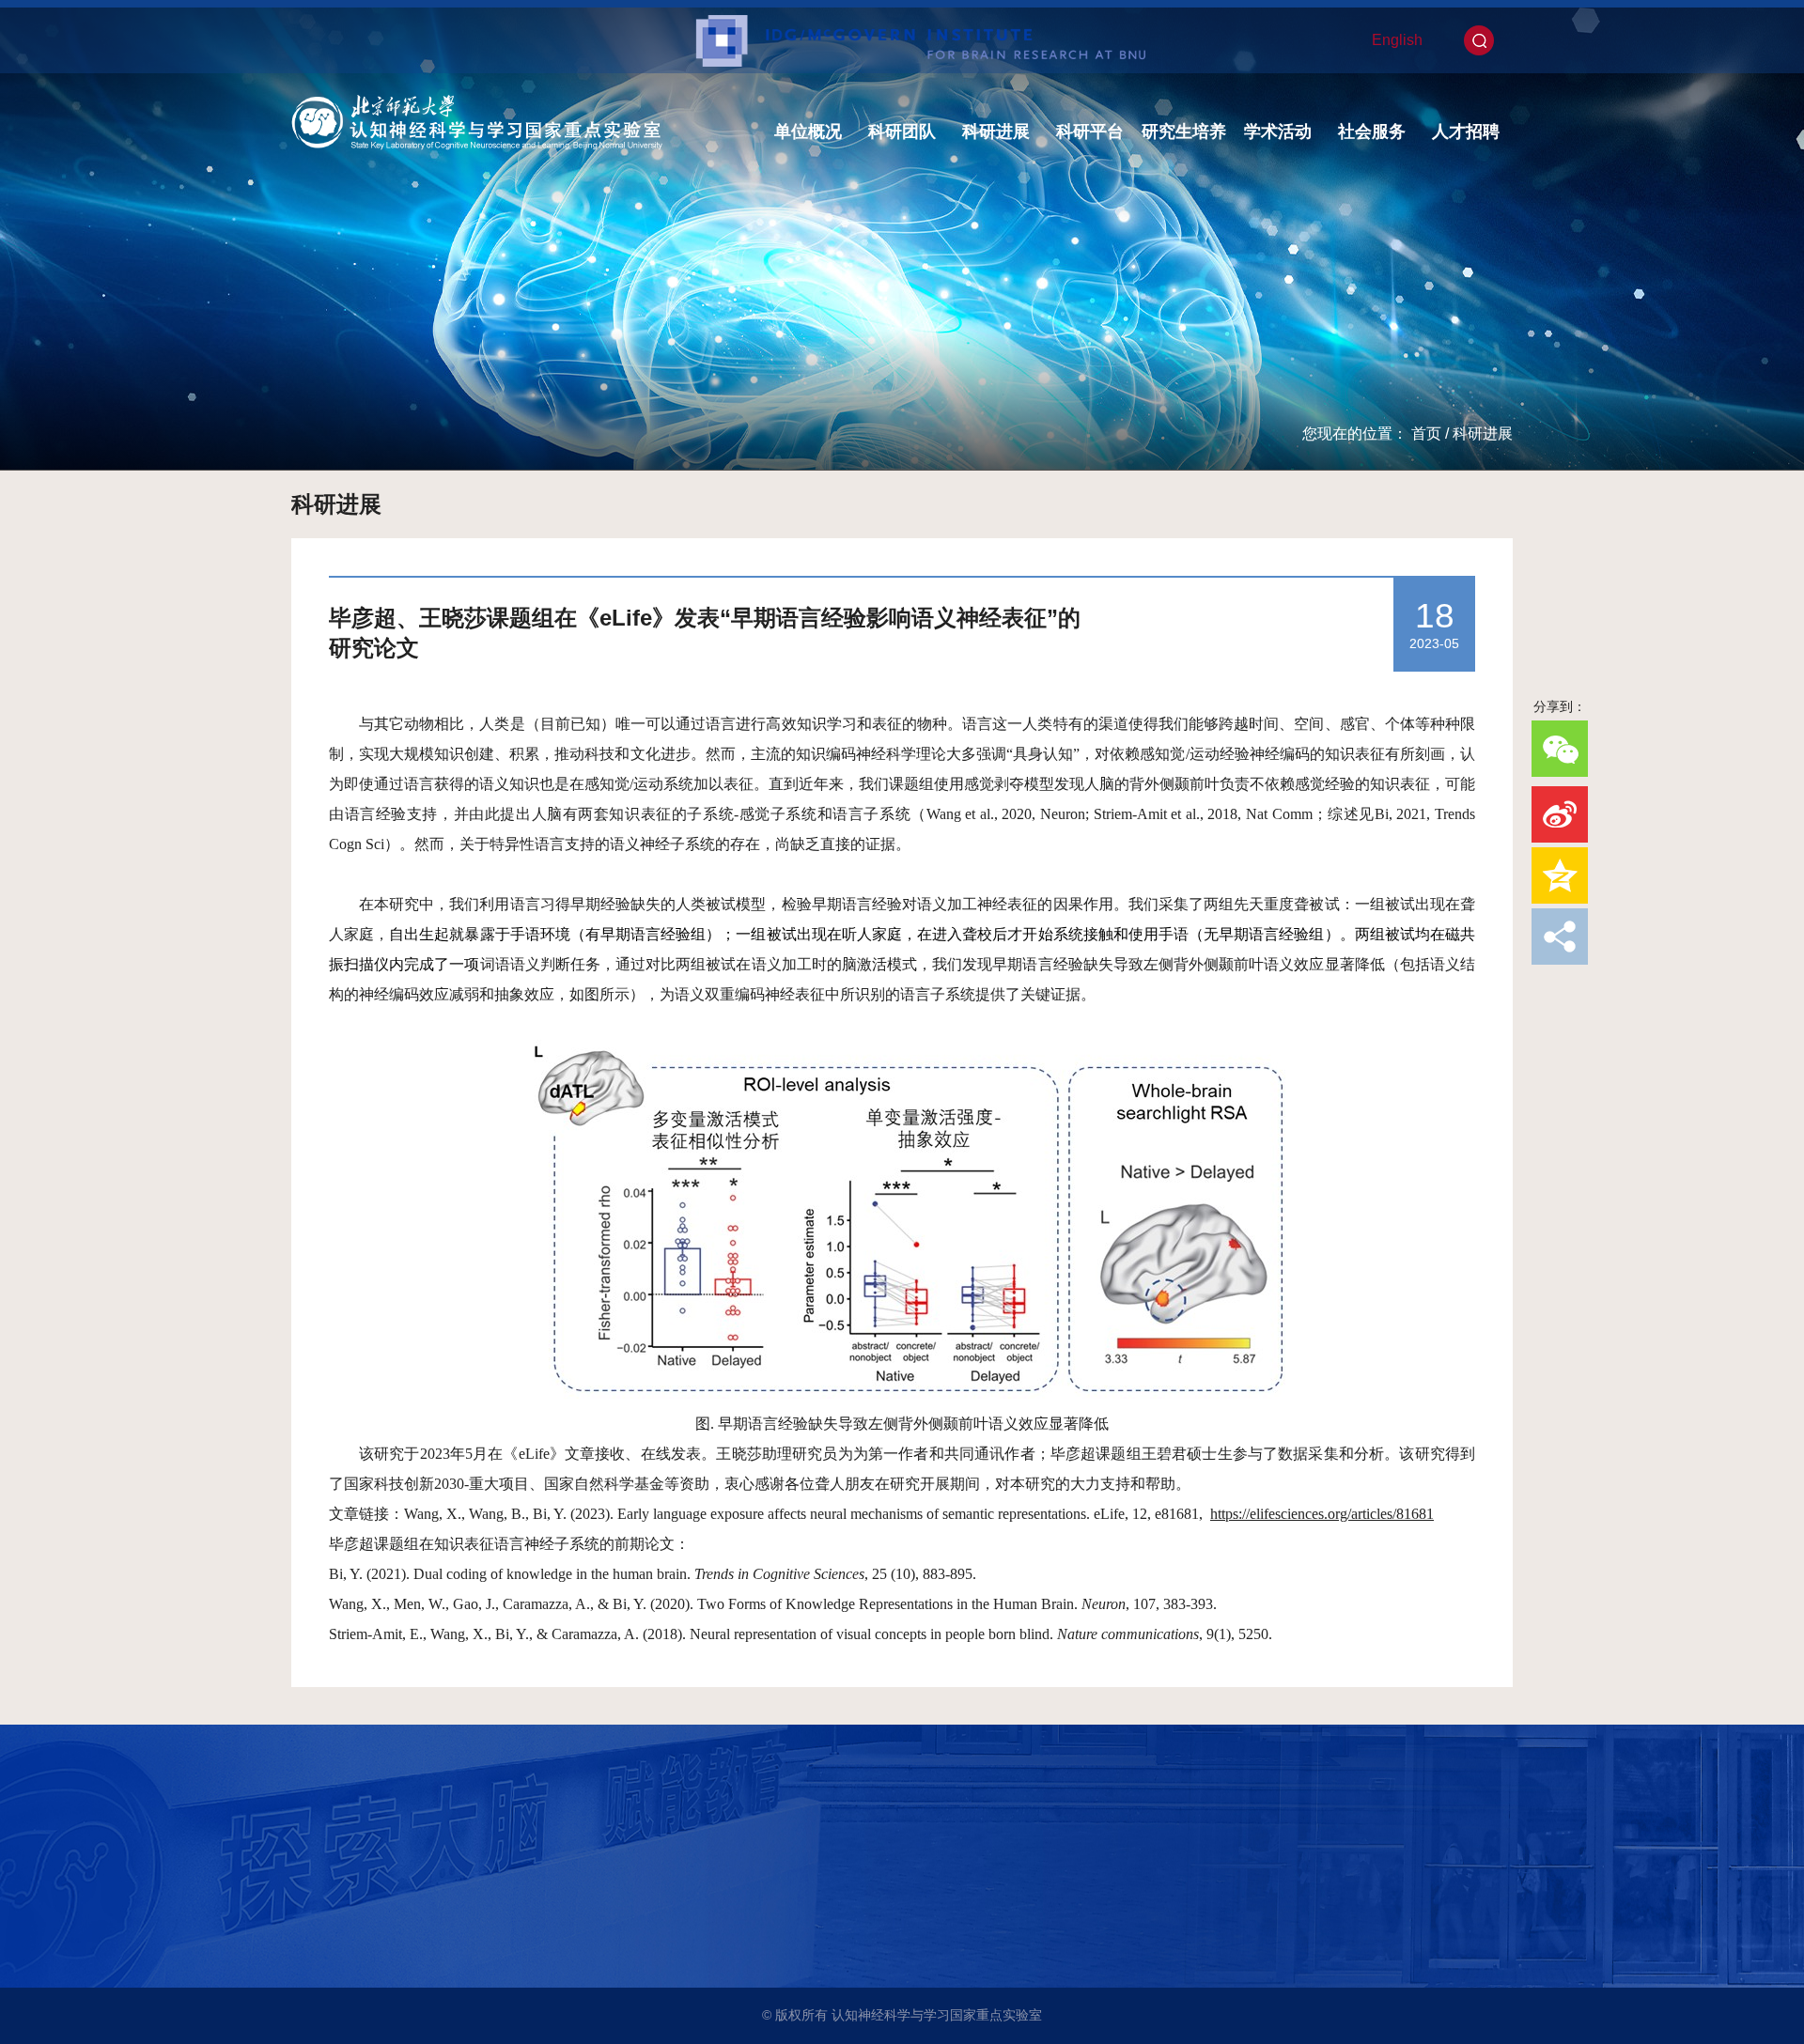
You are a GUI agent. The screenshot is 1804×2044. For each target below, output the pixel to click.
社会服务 (1372, 132)
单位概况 (808, 132)
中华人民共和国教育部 (369, 1914)
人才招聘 (1466, 132)
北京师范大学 (343, 1862)
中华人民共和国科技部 (369, 1888)
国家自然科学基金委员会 (376, 1941)
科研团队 (902, 132)
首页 (1426, 434)
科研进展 (996, 132)
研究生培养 (1184, 132)
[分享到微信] (1560, 749)
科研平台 (1090, 132)
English (1397, 40)
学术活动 (1278, 132)
